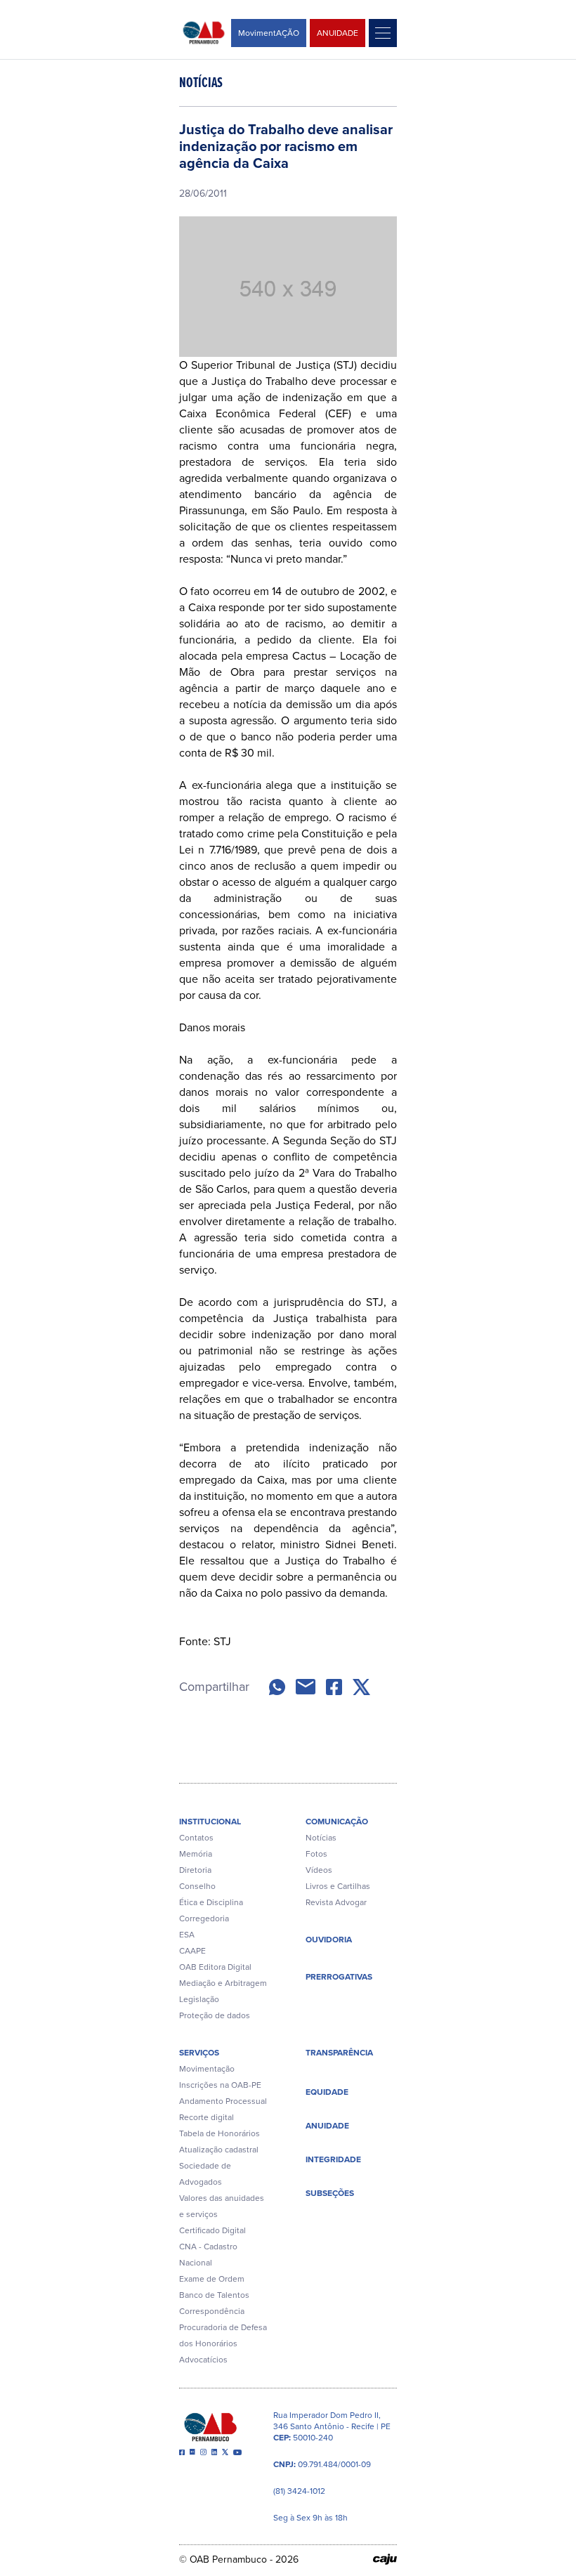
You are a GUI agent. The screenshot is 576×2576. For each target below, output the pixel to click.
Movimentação (207, 2069)
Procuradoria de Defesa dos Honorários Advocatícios (223, 2343)
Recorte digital (207, 2117)
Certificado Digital (212, 2230)
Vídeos (319, 1870)
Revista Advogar (336, 1902)
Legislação (199, 1999)
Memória (196, 1854)
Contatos (196, 1838)
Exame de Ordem (212, 2279)
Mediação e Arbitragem (223, 1983)
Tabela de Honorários (220, 2133)
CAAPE (192, 1951)
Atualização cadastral (219, 2150)
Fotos (316, 1854)
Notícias (321, 1838)
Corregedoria (204, 1918)
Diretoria (195, 1870)
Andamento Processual (223, 2101)
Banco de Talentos (214, 2295)
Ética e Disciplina (211, 1902)
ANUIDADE (338, 33)
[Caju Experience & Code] (385, 2559)
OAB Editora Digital (215, 1967)
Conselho (197, 1886)
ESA (187, 1935)
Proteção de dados (215, 2015)
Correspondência (212, 2311)
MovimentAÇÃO (269, 33)
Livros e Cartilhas (338, 1886)
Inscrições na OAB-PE (220, 2085)
